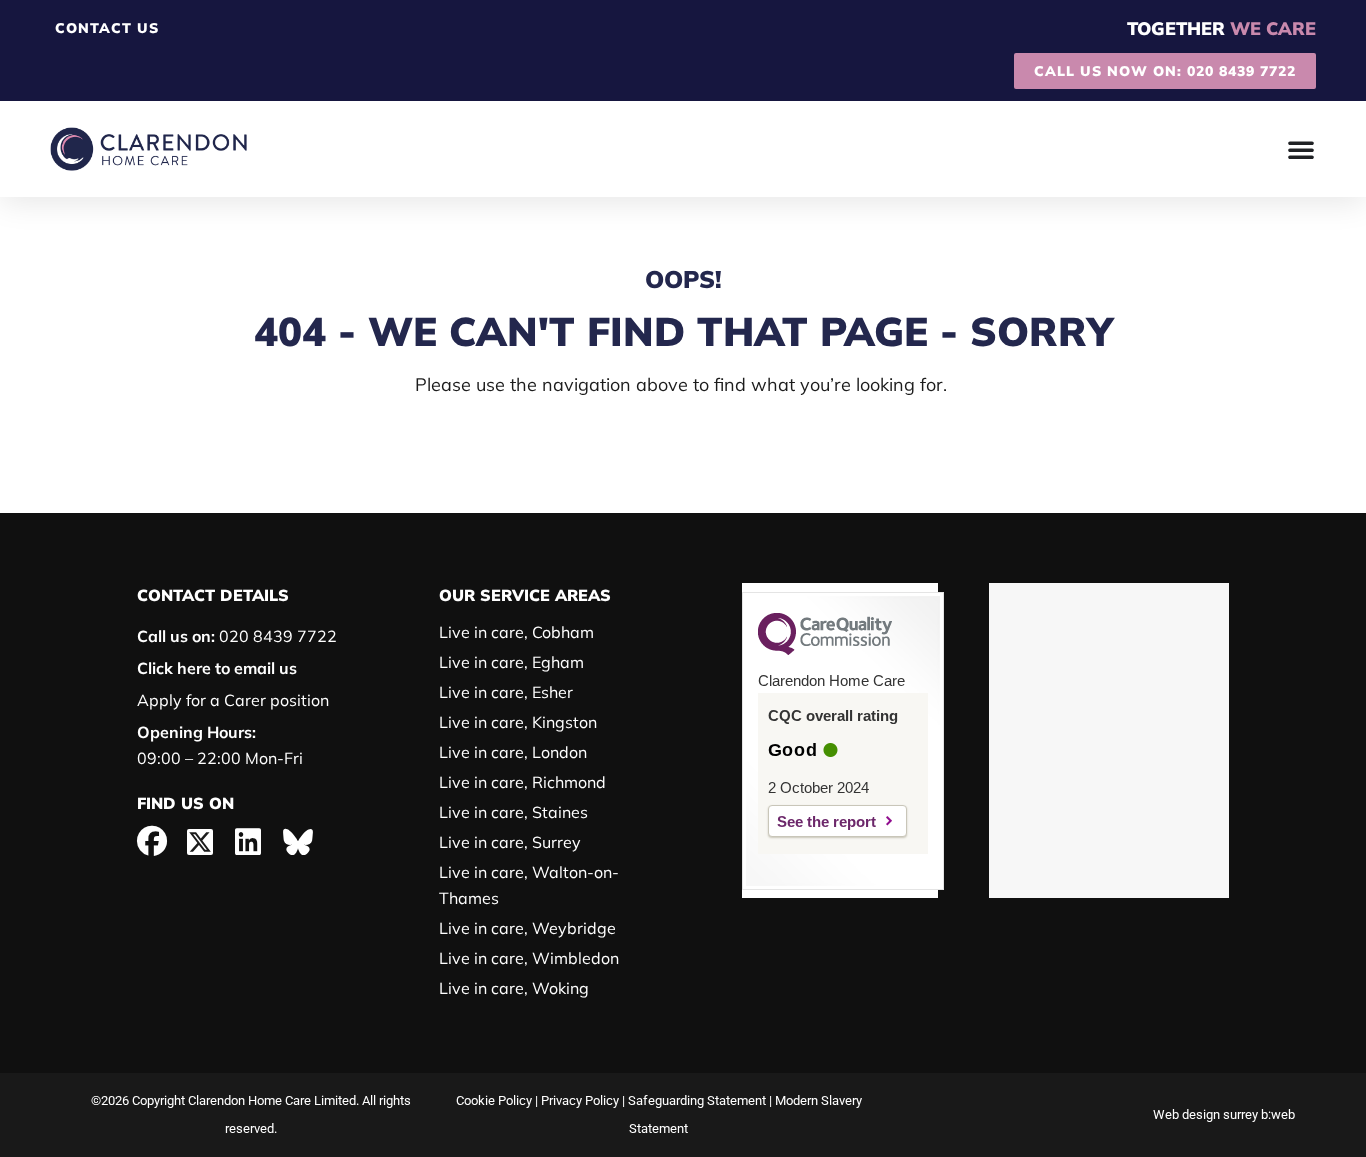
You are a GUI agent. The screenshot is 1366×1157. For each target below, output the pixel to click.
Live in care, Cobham (516, 632)
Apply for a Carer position (233, 700)
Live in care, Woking (514, 988)
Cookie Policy (494, 1100)
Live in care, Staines (513, 812)
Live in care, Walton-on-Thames (529, 885)
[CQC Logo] (825, 650)
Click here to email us (217, 668)
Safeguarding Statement (697, 1100)
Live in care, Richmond (522, 782)
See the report (826, 821)
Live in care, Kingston (518, 722)
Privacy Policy (580, 1100)
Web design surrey (1205, 1114)
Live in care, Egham (511, 662)
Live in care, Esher (506, 692)
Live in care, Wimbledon (529, 958)
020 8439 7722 (237, 636)
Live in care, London (513, 752)
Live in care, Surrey (510, 842)
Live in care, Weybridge (527, 928)
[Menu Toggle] (1301, 149)
